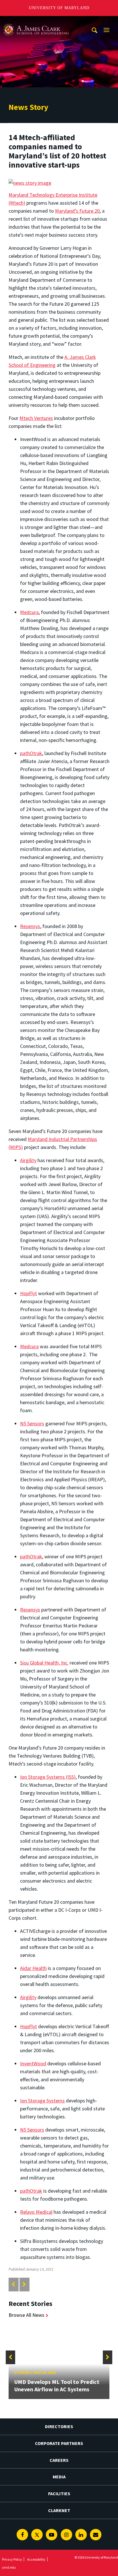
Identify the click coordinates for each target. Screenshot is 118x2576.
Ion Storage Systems (42, 2101)
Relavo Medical (36, 2212)
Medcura (29, 612)
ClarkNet (59, 2510)
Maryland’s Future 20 (77, 211)
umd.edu (9, 2567)
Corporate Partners (59, 2443)
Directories (59, 2426)
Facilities (59, 2494)
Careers (59, 2460)
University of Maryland (59, 8)
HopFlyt (28, 1293)
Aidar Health (33, 1968)
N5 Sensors (32, 1423)
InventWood (33, 2063)
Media (59, 2477)
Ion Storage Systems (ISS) (48, 1777)
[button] (10, 2357)
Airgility (28, 1160)
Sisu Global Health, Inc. (44, 1663)
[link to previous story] (13, 2284)
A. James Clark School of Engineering (36, 21)
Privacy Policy (12, 2559)
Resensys (30, 926)
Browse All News (26, 2315)
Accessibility (36, 2559)
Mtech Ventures (36, 418)
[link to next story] (24, 2284)
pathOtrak (31, 753)
